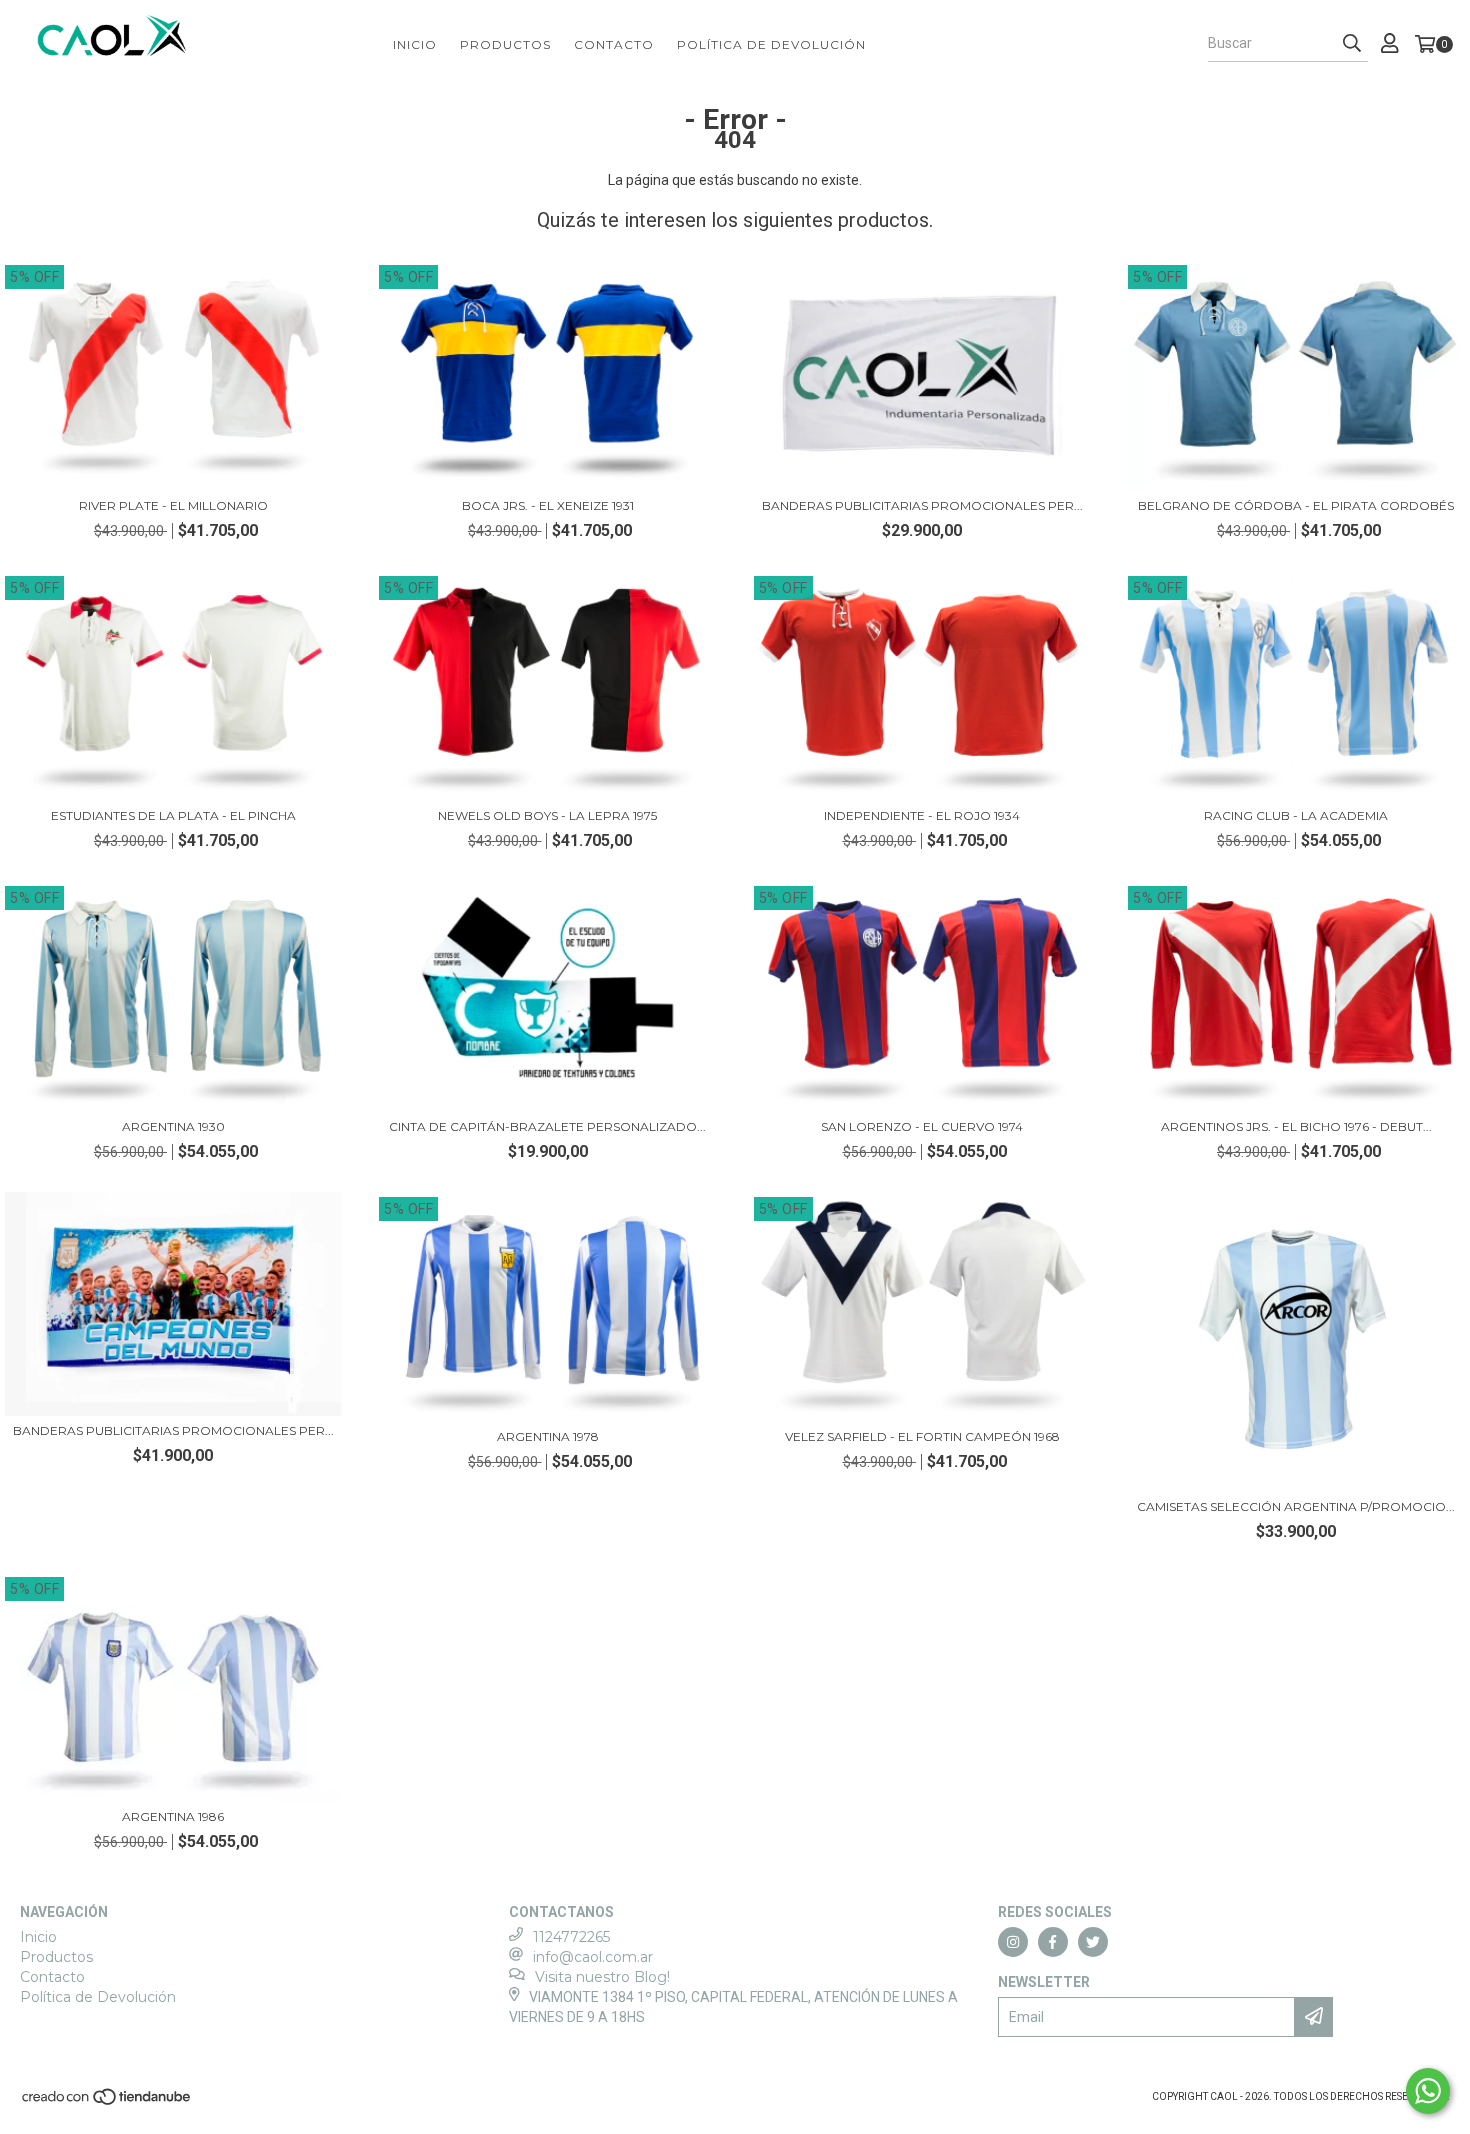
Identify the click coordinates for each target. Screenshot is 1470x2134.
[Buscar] (1352, 44)
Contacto (614, 44)
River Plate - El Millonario (173, 505)
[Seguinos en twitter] (1093, 1942)
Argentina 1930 (173, 1126)
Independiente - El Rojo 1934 (922, 815)
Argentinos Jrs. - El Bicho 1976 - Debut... (1296, 1126)
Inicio (415, 44)
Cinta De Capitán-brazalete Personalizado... (547, 1126)
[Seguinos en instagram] (1013, 1942)
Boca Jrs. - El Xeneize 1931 (548, 505)
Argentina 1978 (548, 1436)
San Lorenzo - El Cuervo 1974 (922, 1126)
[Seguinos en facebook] (1053, 1942)
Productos (505, 44)
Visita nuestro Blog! (602, 1977)
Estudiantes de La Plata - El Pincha (173, 815)
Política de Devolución (771, 44)
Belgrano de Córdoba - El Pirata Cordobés (1296, 505)
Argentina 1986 (173, 1816)
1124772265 (571, 1937)
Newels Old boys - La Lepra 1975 (547, 815)
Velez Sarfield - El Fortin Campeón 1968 (922, 1436)
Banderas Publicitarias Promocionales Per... (922, 505)
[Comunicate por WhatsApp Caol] (1428, 2091)
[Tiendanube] (107, 2103)
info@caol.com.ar (593, 1957)
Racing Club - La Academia (1296, 815)
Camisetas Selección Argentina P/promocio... (1296, 1506)
